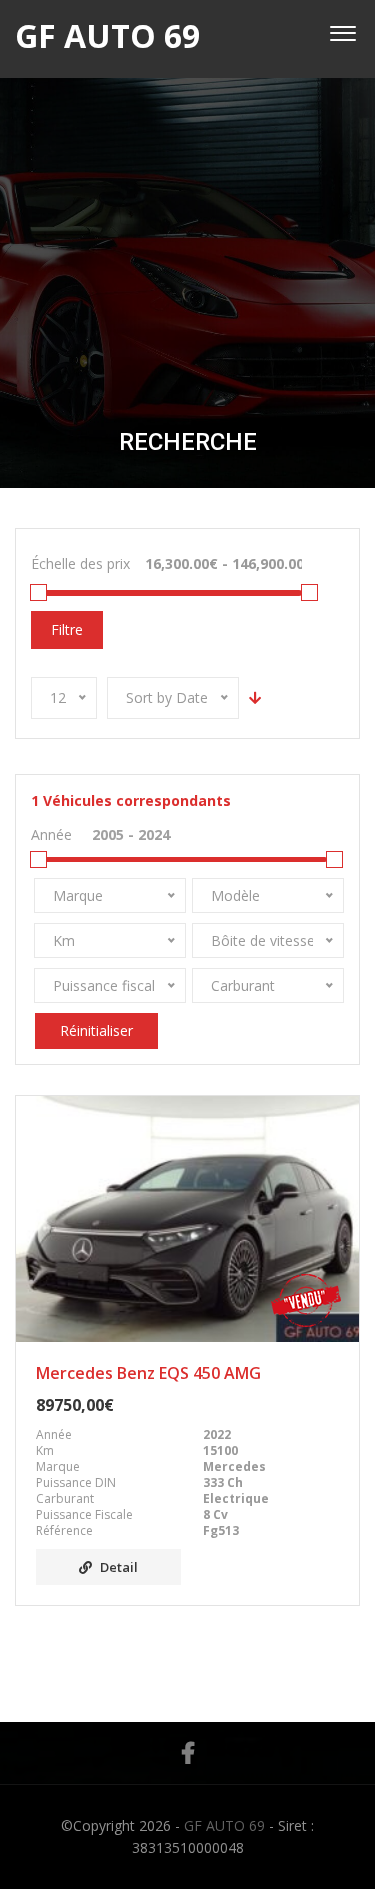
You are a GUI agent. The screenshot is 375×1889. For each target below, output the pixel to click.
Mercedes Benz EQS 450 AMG (148, 1373)
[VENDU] (187, 1219)
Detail (119, 1567)
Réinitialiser (96, 1030)
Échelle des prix (80, 563)
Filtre (67, 629)
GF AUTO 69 (224, 1825)
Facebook (187, 1753)
